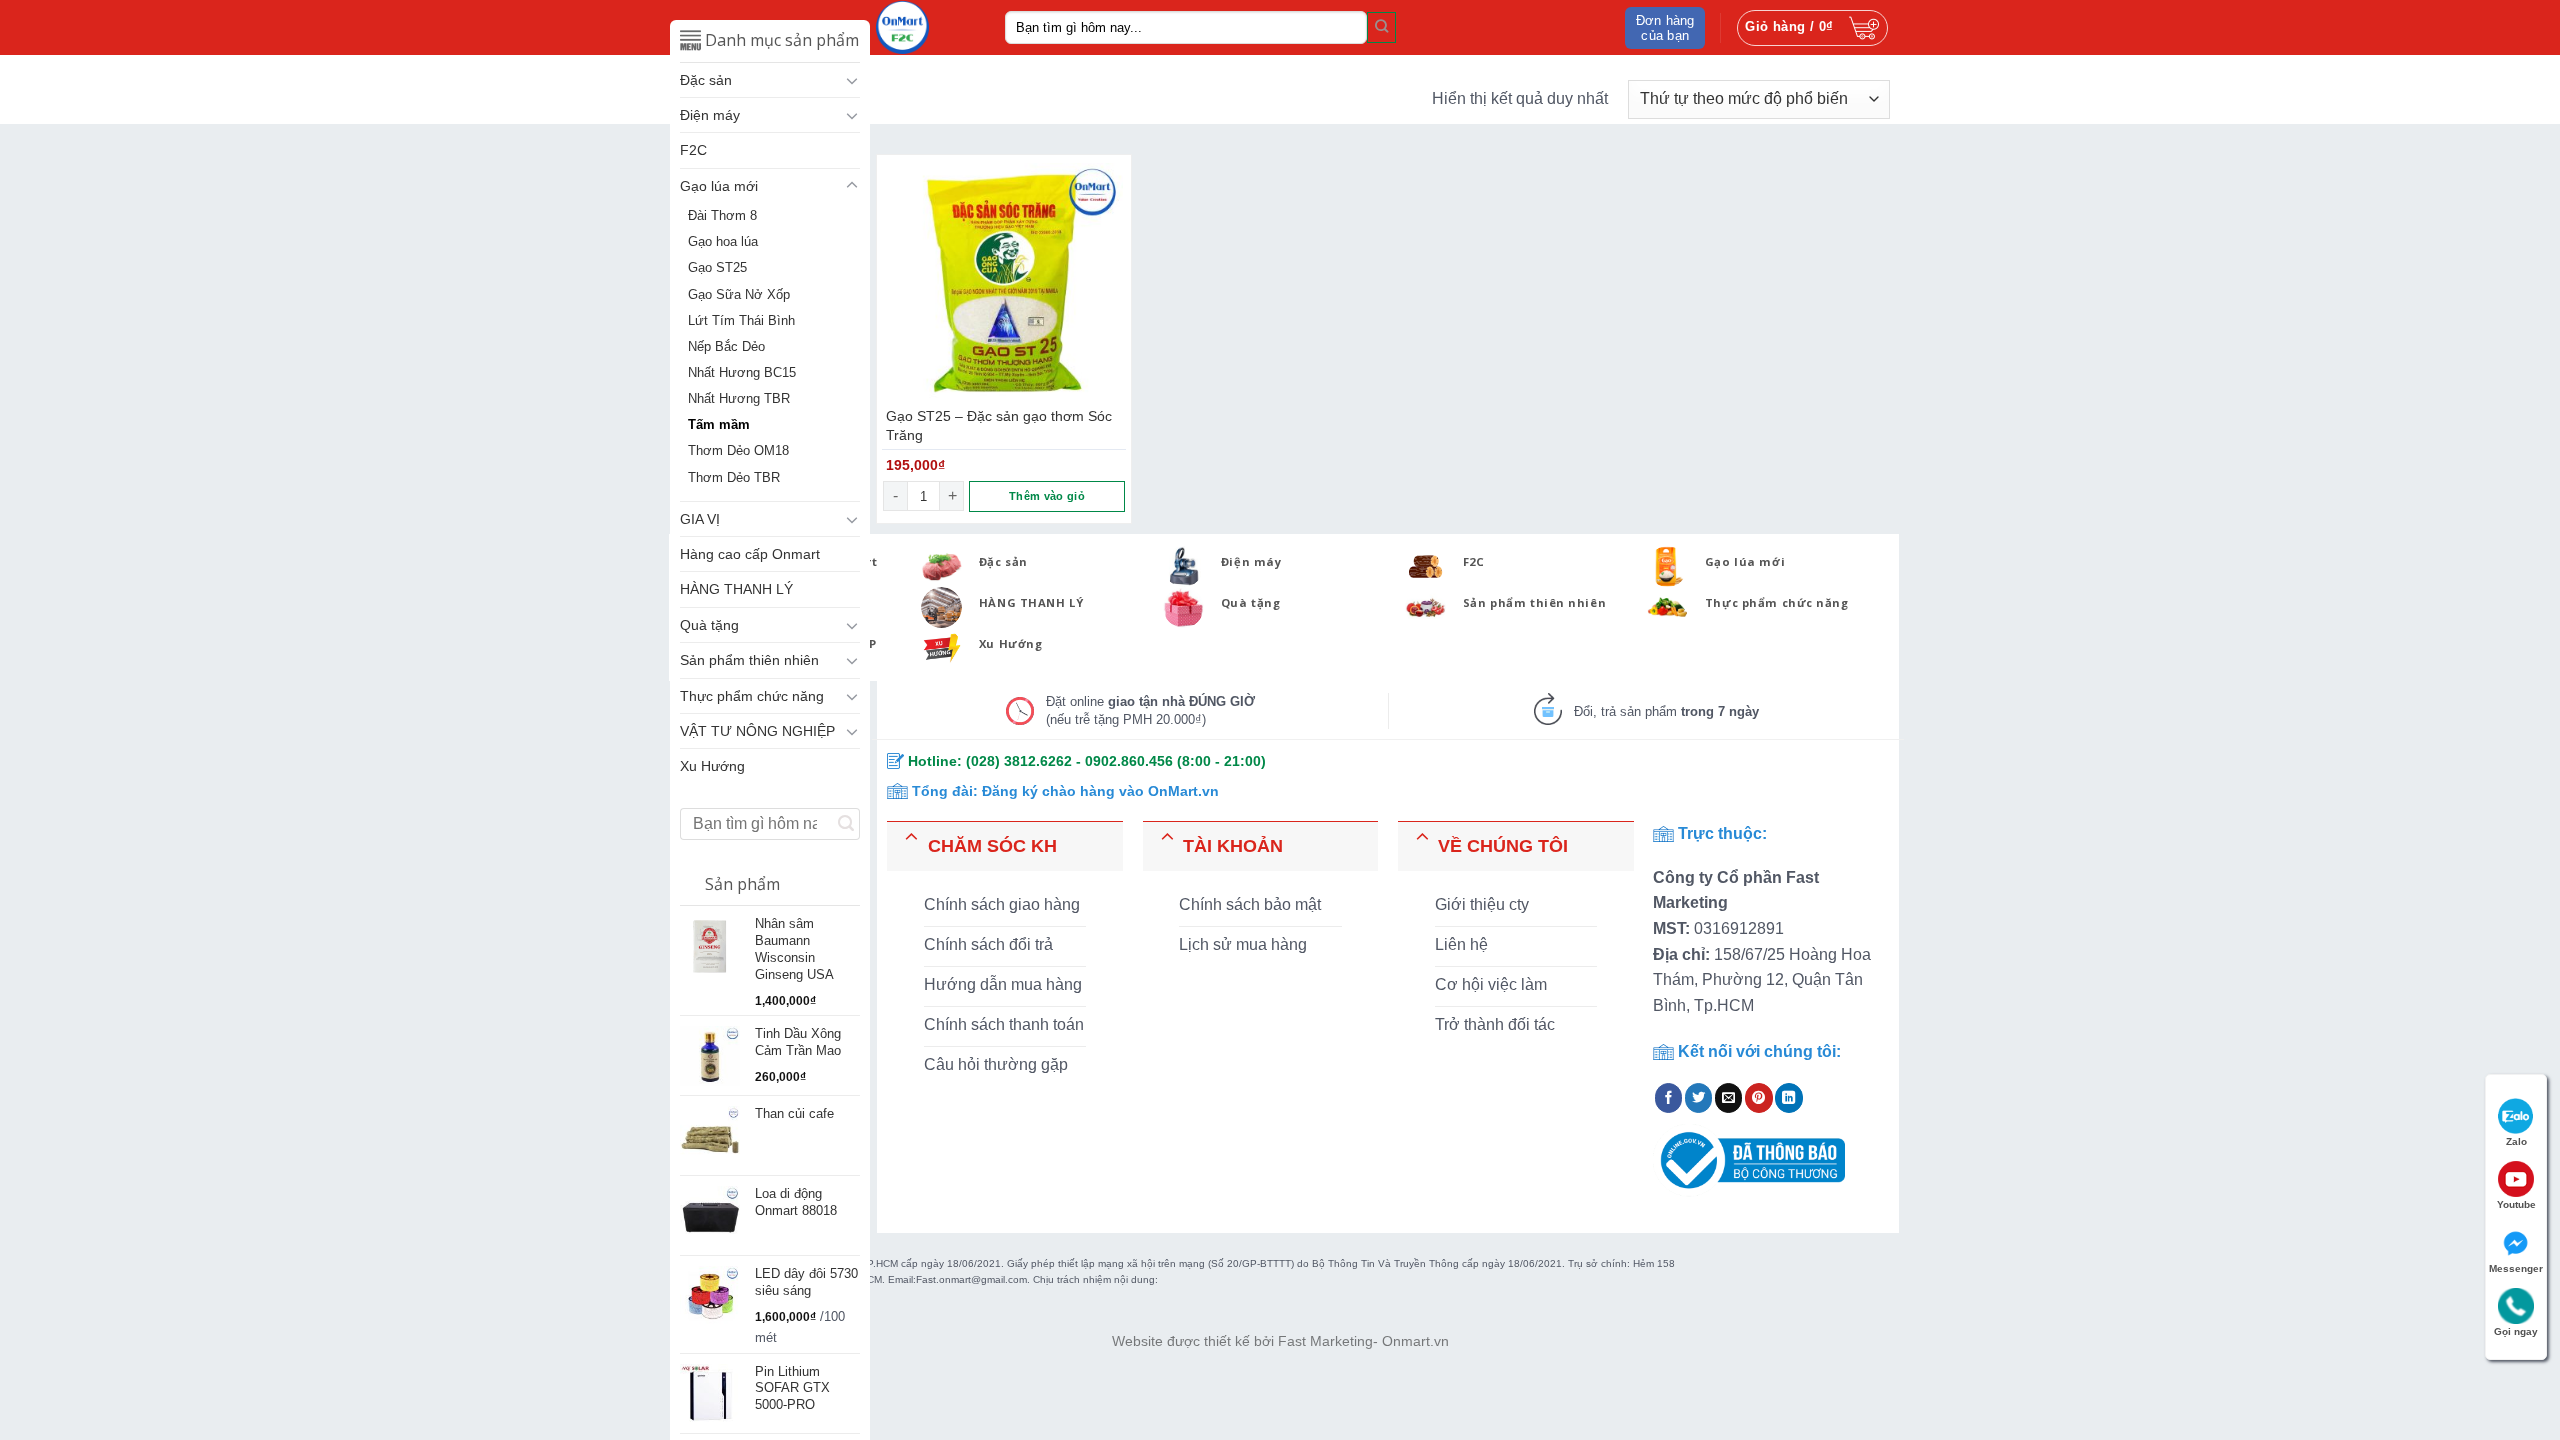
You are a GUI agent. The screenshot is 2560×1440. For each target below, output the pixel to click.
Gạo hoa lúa (723, 242)
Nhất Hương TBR (739, 399)
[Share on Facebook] (1669, 1098)
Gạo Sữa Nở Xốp (739, 295)
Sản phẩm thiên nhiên (749, 660)
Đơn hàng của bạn (1665, 28)
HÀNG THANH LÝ (736, 589)
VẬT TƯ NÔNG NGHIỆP (757, 731)
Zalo (2516, 1141)
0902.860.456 (1129, 761)
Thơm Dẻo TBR (734, 478)
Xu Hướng (712, 766)
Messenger (2516, 1268)
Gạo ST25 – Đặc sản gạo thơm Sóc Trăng (999, 425)
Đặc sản (706, 80)
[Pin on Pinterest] (1759, 1098)
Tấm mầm (719, 425)
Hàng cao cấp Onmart (750, 554)
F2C (693, 150)
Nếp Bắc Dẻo (726, 347)
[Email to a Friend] (1729, 1098)
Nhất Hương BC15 (742, 373)
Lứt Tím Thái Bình (741, 321)
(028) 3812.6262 (1019, 761)
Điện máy (710, 115)
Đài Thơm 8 (722, 216)
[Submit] (1381, 27)
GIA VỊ (700, 519)
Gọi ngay (2516, 1331)
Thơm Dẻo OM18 (738, 451)
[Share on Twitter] (1699, 1098)
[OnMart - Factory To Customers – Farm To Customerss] (925, 27)
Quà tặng (709, 625)
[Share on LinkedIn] (1789, 1098)
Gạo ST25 (717, 268)
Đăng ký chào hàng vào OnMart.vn (1100, 791)
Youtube (2516, 1204)
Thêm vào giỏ (1047, 496)
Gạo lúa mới (719, 186)
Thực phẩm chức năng (752, 696)
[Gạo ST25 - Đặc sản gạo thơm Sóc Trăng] (1004, 282)
